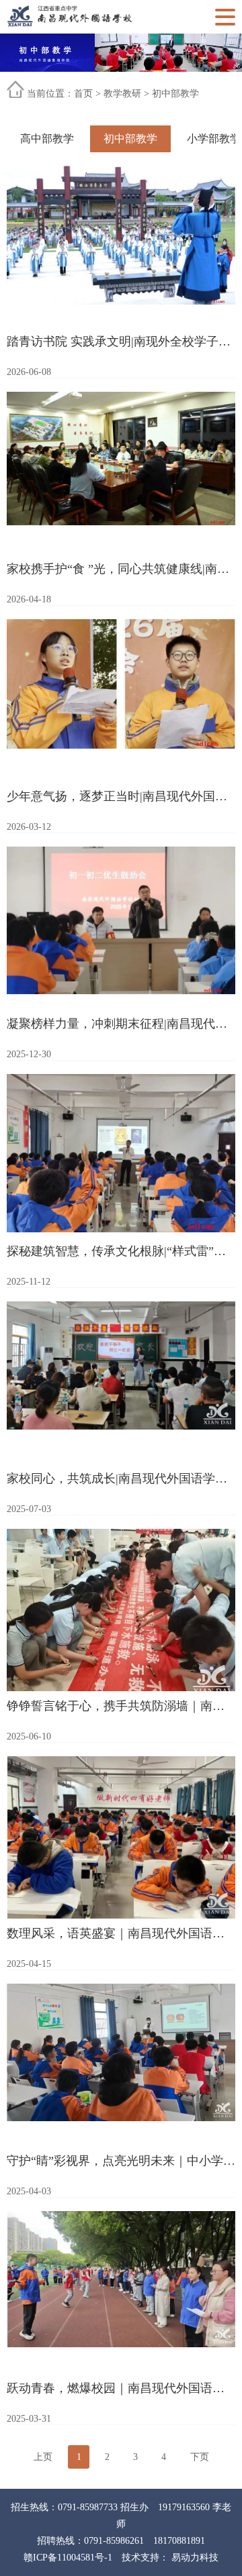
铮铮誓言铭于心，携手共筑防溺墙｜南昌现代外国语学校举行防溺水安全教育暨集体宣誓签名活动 (121, 1706)
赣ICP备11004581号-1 (68, 2558)
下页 (200, 2457)
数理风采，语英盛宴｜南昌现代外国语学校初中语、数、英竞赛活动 (121, 1933)
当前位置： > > (113, 94)
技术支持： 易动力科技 (170, 2558)
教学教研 (122, 94)
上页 (43, 2457)
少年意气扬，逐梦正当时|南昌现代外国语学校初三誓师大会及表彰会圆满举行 (121, 796)
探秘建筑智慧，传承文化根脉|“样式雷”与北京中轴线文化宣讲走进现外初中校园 (121, 1251)
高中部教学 (47, 139)
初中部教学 (175, 94)
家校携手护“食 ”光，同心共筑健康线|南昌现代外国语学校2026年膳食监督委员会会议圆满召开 (121, 569)
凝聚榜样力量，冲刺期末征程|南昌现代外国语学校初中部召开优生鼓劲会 (121, 1024)
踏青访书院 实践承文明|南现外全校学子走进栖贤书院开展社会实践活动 (121, 341)
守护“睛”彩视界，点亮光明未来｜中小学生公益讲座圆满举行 (121, 2161)
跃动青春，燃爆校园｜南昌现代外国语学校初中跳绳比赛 (121, 2388)
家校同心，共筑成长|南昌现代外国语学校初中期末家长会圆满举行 (121, 1479)
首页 (83, 94)
